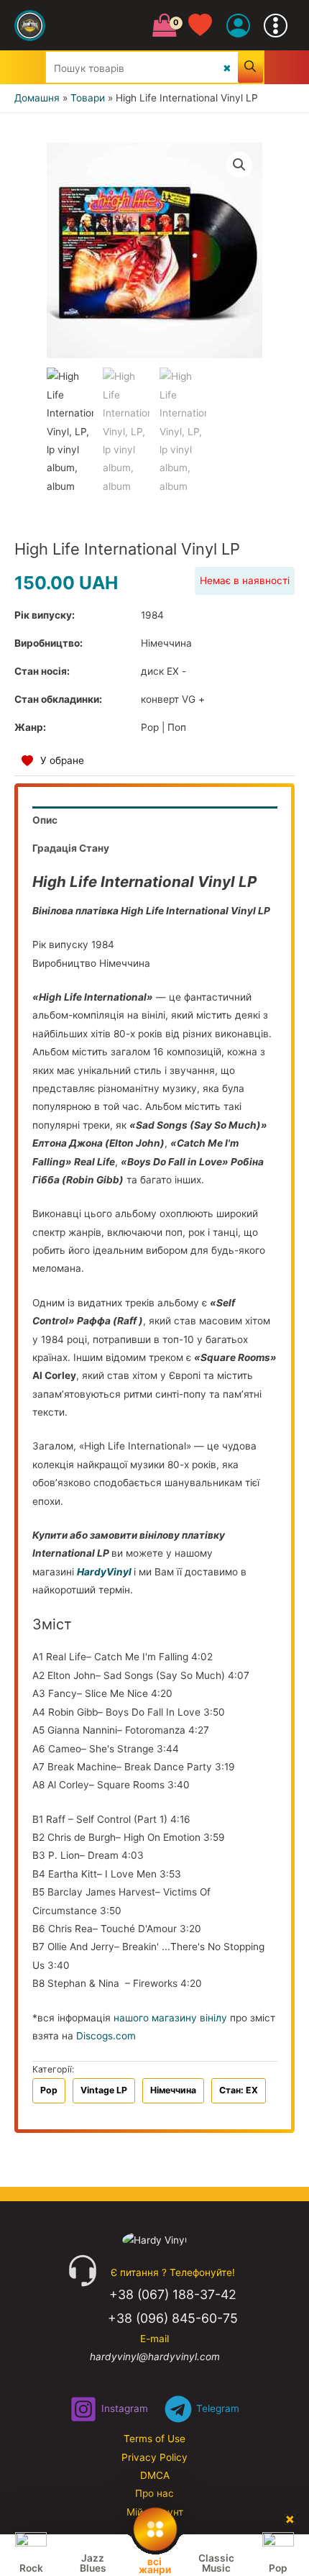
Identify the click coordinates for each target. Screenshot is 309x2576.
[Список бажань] (207, 26)
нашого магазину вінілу (170, 2018)
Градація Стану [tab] (71, 848)
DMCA (155, 2475)
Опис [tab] (45, 820)
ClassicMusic (216, 2563)
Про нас (154, 2493)
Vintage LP (104, 2090)
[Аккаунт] (238, 26)
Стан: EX (239, 2090)
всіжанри (155, 2565)
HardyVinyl (104, 1572)
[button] (239, 165)
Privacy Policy (154, 2457)
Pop (49, 2090)
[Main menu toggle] (276, 25)
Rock (31, 2568)
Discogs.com (106, 2036)
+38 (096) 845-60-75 (173, 2318)
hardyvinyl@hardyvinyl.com (155, 2357)
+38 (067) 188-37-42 (173, 2294)
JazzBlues (93, 2563)
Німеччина (173, 2090)
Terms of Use (154, 2439)
